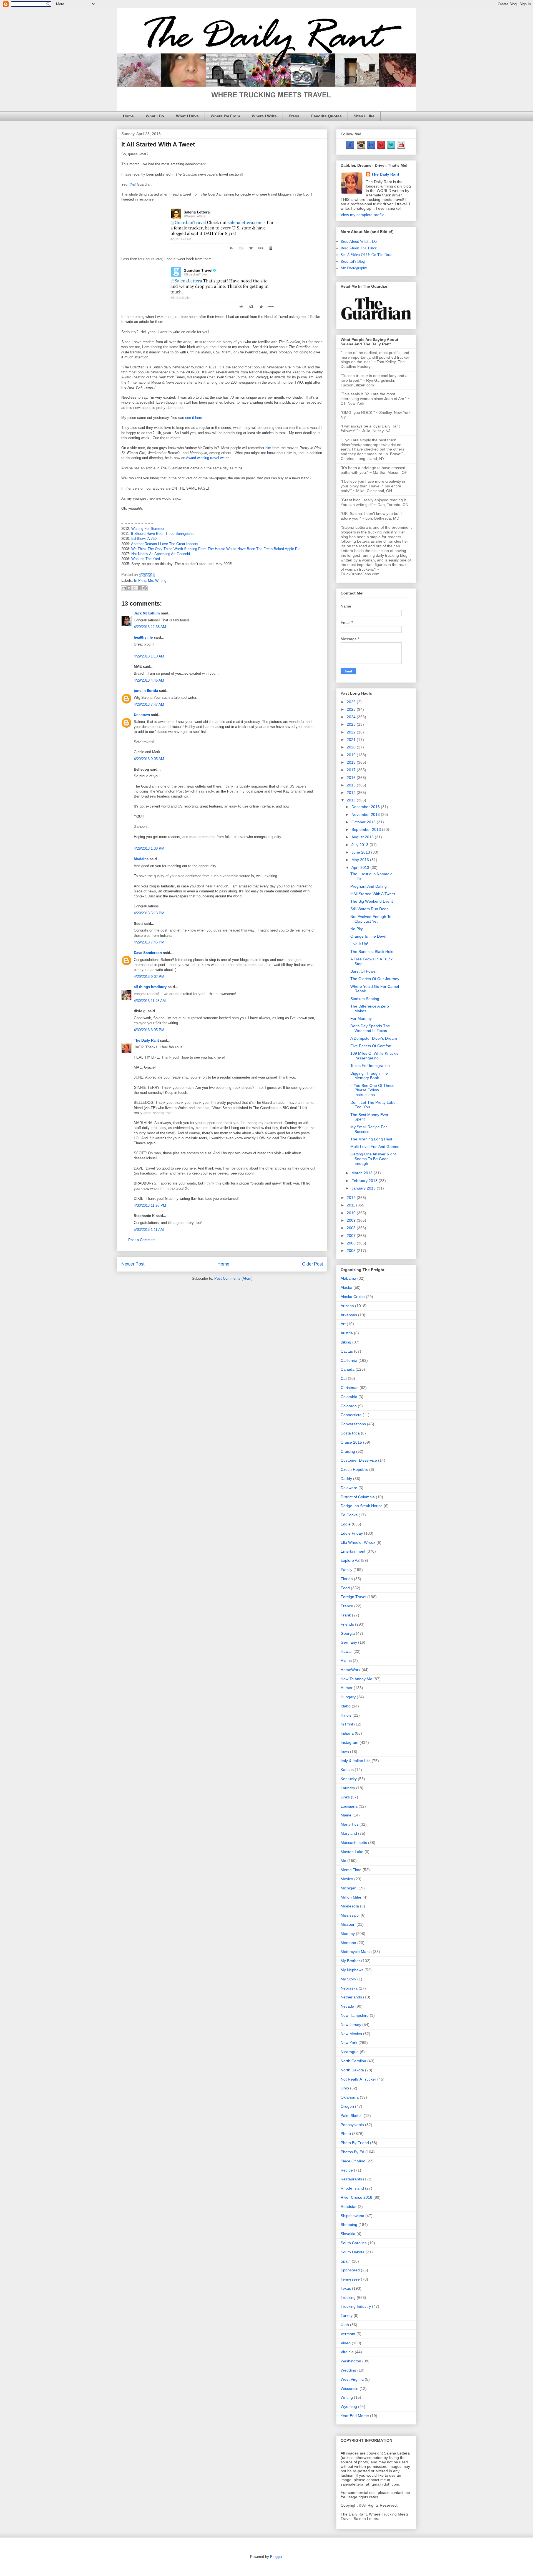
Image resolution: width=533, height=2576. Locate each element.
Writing (161, 580)
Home (128, 116)
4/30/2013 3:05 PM (149, 1030)
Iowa (345, 1752)
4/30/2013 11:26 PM (150, 1205)
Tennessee (350, 2279)
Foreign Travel (353, 1597)
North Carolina (353, 2061)
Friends (347, 1624)
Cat (344, 1378)
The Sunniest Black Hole (372, 952)
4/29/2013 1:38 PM (149, 848)
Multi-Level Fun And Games (375, 1147)
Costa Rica (350, 1433)
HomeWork (350, 1670)
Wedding (348, 2370)
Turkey (347, 2316)
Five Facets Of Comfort (371, 1046)
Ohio (345, 2088)
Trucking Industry (356, 2306)
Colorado (349, 1406)
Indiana (347, 1733)
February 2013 (365, 1181)
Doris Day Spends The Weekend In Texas (370, 1028)
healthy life (143, 637)
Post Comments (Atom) (233, 1278)
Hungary (348, 1697)
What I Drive (187, 116)
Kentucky (349, 1779)
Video (346, 2343)
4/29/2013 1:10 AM (149, 656)
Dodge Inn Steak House (362, 1506)
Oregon (347, 2106)
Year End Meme (355, 2416)
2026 (352, 702)
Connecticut (351, 1415)
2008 (352, 1228)
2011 (351, 1205)
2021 (352, 740)
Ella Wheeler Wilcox (358, 1542)
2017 (352, 770)
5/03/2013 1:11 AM (149, 1230)
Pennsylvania (352, 2125)
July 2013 (360, 845)
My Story (348, 1979)
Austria (347, 1333)
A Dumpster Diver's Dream (374, 1038)
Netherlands (351, 1997)
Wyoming (349, 2407)
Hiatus (346, 1661)
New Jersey (351, 2025)
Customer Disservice (359, 1460)
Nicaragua (350, 2052)
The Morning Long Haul (371, 1139)
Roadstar (349, 2206)
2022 (352, 732)
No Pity (357, 929)
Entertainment (353, 1551)
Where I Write (264, 116)
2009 (352, 1220)
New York (349, 2043)
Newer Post (133, 1264)
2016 (352, 778)
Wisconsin (350, 2388)
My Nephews (352, 1970)
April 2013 (361, 867)
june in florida (146, 691)
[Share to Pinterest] (145, 588)
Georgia (348, 1633)
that (133, 184)
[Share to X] (134, 588)
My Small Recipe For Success (369, 1129)
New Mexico (351, 2034)
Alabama (348, 1278)
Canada (348, 1369)
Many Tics (350, 1824)
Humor (347, 1688)
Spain (346, 2261)
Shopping (349, 2225)
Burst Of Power (364, 971)
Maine (346, 1815)
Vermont (348, 2334)
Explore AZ (350, 1560)
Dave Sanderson (148, 953)
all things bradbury (150, 987)
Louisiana (349, 1806)
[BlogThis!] (129, 588)
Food (345, 1588)
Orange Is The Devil (368, 936)
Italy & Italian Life (356, 1761)
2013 (352, 800)
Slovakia (348, 2234)
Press (294, 116)
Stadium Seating (365, 999)
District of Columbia (358, 1497)
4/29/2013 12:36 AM (150, 627)
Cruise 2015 (351, 1442)
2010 (352, 1213)
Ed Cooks (349, 1515)
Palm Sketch (352, 2116)
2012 (352, 1198)
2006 (352, 1243)
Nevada (347, 2006)
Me (150, 580)
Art (343, 1324)
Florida (347, 1579)
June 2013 (361, 852)
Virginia (347, 2352)
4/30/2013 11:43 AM (150, 1001)
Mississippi (350, 1915)
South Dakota (353, 2252)
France (347, 1606)
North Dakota (352, 2070)
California (349, 1360)
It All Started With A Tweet (373, 894)
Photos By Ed (352, 2152)
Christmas (350, 1388)
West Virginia (352, 2379)
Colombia (349, 1397)
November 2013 (366, 814)
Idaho (346, 1706)
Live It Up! (359, 944)
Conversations (353, 1424)
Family (346, 1570)
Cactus (347, 1351)
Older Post (312, 1264)
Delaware (349, 1488)
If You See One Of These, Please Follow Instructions (373, 1090)
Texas (346, 2288)
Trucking (348, 2297)
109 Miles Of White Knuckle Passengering (374, 1056)
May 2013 (361, 860)
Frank (346, 1615)
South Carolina (354, 2243)
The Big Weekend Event (372, 901)
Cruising (348, 1451)
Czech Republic (354, 1469)
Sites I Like (364, 116)
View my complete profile (363, 215)
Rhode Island (352, 2188)
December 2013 (366, 807)
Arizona (347, 1306)
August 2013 (363, 837)
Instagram (350, 1742)
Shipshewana (352, 2216)
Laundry (348, 1788)
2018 (352, 762)
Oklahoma (350, 2097)
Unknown (142, 715)
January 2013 (364, 1188)
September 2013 (367, 829)
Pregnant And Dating (369, 886)
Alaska (346, 1287)
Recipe (347, 2170)
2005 (352, 1251)
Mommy (348, 1934)
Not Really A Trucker (358, 2079)
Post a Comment (142, 1240)
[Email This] (124, 588)
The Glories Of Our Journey (375, 979)
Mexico (347, 1879)
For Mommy (361, 1018)
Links (345, 1797)
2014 (352, 793)
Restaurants (351, 2179)
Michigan (349, 1888)
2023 (352, 724)
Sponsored (350, 2270)
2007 (352, 1236)
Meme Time (351, 1870)
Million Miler (351, 1897)
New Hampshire (355, 2015)
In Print (140, 580)
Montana (348, 1943)
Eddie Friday (352, 1533)
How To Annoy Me (356, 1679)
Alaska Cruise (353, 1297)
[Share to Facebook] (140, 588)
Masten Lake (352, 1852)
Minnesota (350, 1906)
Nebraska (349, 1988)
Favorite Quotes (326, 116)
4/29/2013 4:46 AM (149, 680)
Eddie (346, 1524)
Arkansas (349, 1315)
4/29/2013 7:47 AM (149, 704)
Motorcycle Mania (356, 1952)
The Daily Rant (146, 1040)
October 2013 (364, 822)
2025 (352, 709)
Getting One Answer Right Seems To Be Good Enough (373, 1159)
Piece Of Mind (353, 2161)
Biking (346, 1342)
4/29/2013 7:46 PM (149, 942)
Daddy (346, 1479)
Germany (349, 1642)
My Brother (350, 1961)
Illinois (346, 1715)
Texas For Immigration (370, 1066)
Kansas (347, 1770)
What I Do (155, 116)
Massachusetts (354, 1843)
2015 (352, 785)
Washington (351, 2361)
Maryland (349, 1833)
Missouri (348, 1924)
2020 (352, 747)
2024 (352, 717)
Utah (345, 2325)
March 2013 (363, 1173)
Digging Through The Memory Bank (369, 1076)
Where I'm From (225, 116)
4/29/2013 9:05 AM (149, 759)
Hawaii (346, 1651)
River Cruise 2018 (356, 2197)
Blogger (276, 2557)
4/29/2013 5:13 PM (149, 913)
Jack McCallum (147, 613)
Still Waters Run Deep (369, 909)
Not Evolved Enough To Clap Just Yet (371, 919)
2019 (352, 755)
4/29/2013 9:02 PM (149, 977)
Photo (346, 2134)
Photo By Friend (355, 2143)
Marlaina (141, 859)
